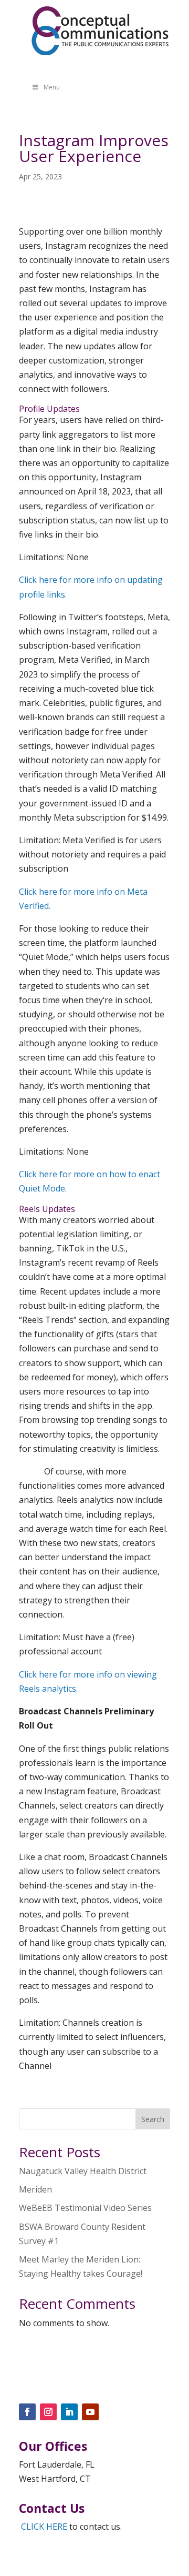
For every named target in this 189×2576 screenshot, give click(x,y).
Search (153, 2119)
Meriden (35, 2189)
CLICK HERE (44, 2527)
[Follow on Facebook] (27, 2412)
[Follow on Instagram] (48, 2412)
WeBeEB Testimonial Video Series (85, 2208)
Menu (52, 87)
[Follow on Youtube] (90, 2412)
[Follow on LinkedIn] (69, 2412)
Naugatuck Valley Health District (83, 2171)
